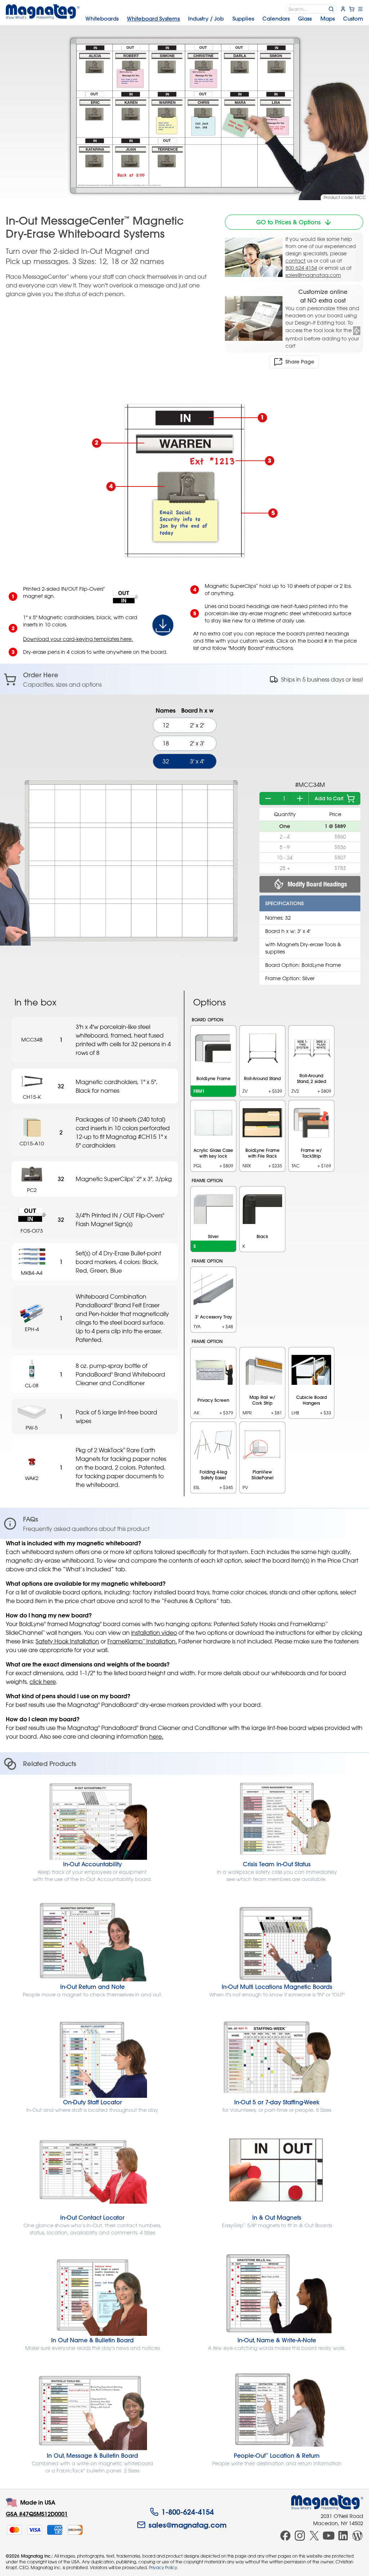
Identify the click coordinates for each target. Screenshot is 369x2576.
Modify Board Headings (317, 884)
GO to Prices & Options (288, 222)
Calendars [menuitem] (276, 19)
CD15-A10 (32, 1143)
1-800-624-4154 (188, 2512)
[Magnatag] (327, 2502)
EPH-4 (32, 1329)
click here (43, 1682)
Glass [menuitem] (305, 19)
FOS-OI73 (32, 1231)
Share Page (300, 362)
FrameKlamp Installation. (142, 1641)
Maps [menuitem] (328, 19)
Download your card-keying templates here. (78, 639)
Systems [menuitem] (153, 19)
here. (156, 1736)
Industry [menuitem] (206, 19)
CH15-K (32, 1097)
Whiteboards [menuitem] (102, 19)
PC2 (32, 1190)
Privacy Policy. (163, 2567)
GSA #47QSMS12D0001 (37, 2514)
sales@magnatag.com (313, 275)
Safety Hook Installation (67, 1641)
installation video (154, 1633)
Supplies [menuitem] (243, 19)
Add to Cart (329, 798)
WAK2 (32, 1478)
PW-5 (32, 1428)
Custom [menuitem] (353, 19)
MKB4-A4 (32, 1273)
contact (295, 261)
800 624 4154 (301, 268)
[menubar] (224, 19)
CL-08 (32, 1385)
